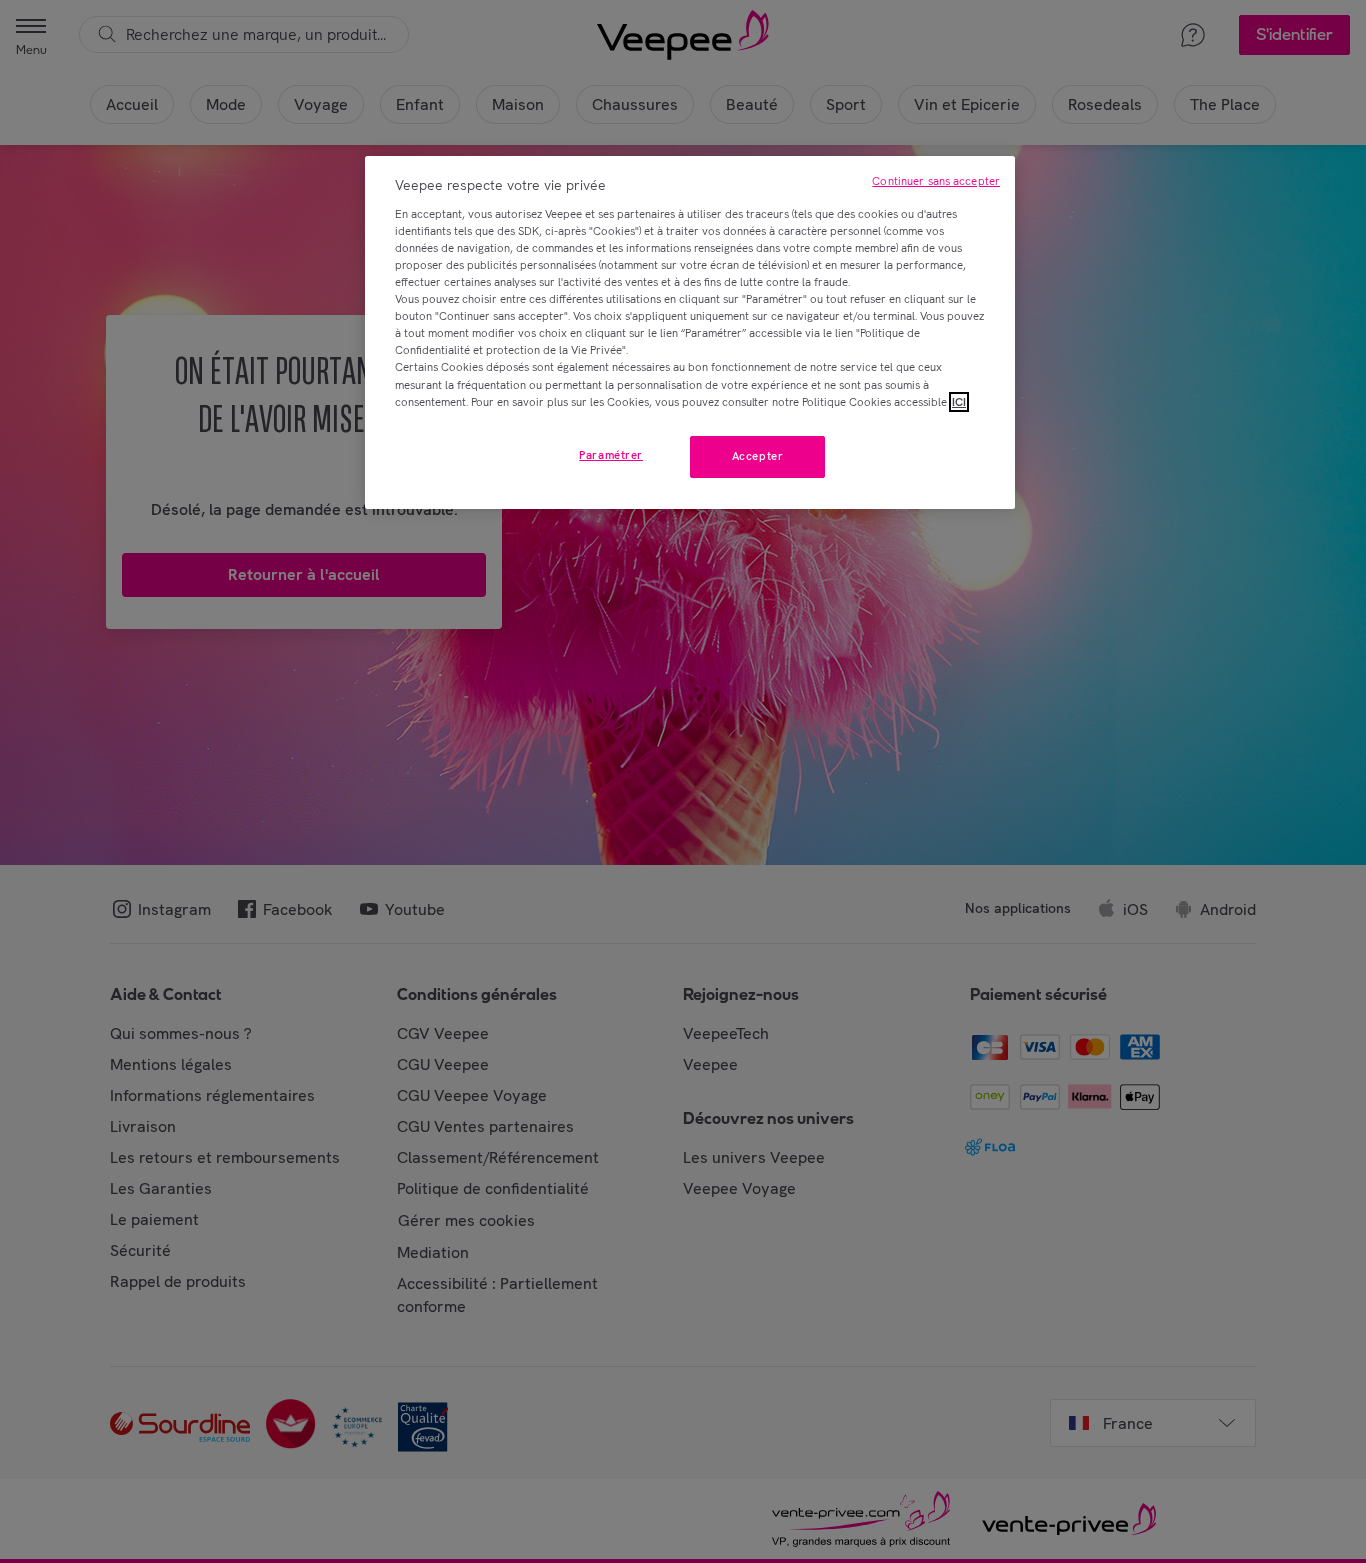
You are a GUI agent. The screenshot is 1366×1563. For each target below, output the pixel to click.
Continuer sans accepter (936, 181)
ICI (959, 402)
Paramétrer (611, 455)
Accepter (758, 456)
